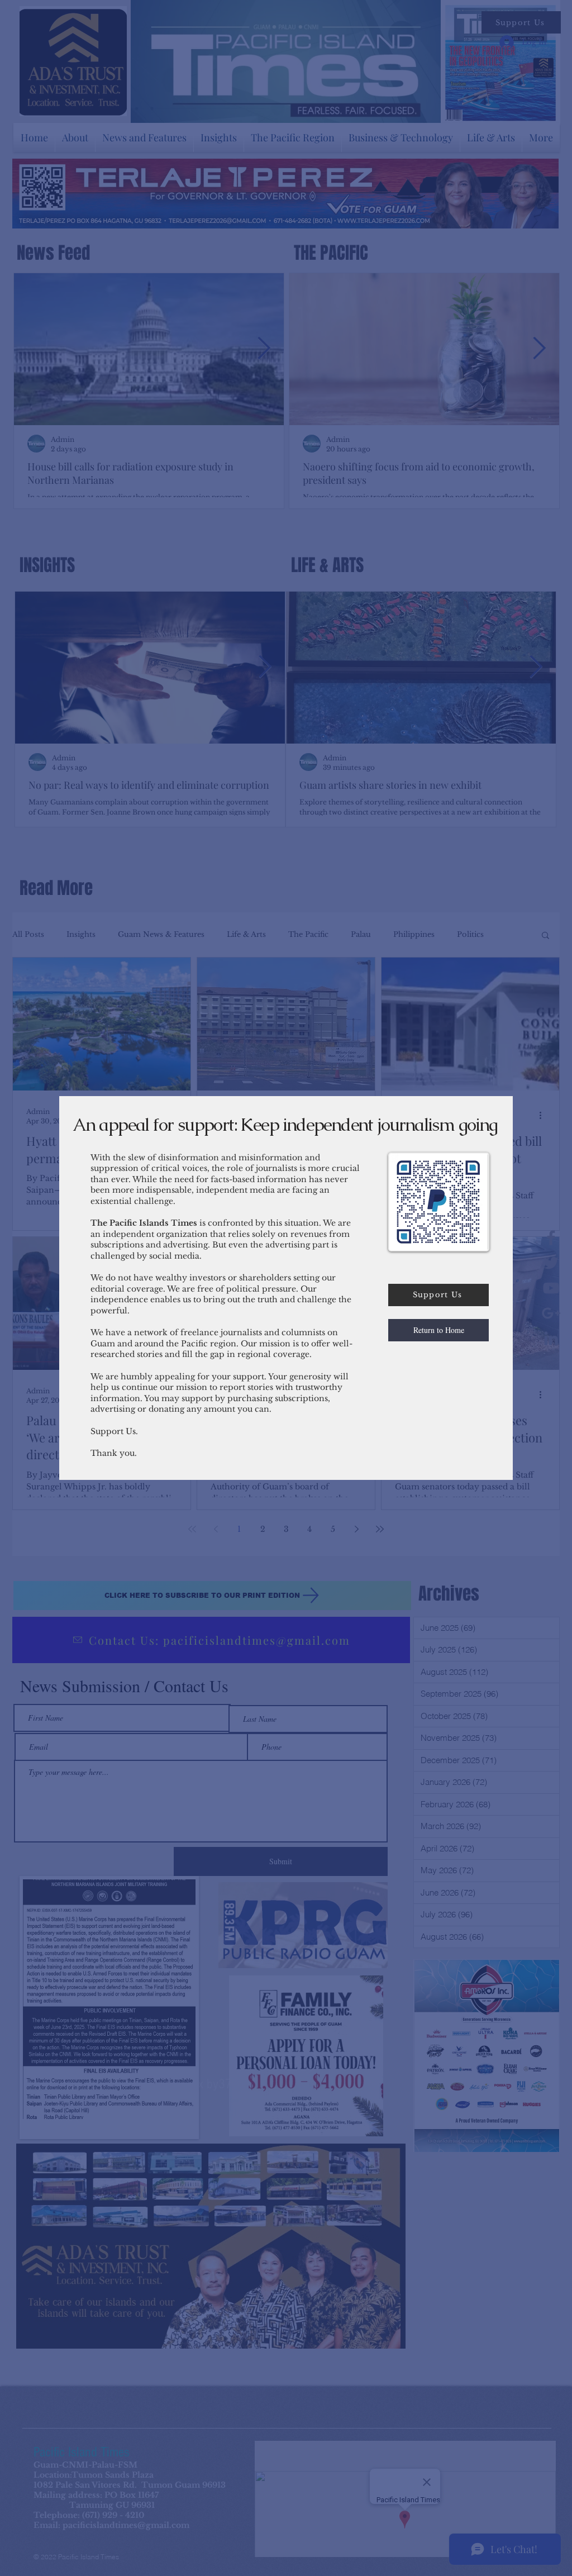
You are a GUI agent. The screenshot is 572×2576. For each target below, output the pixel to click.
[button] (438, 1330)
